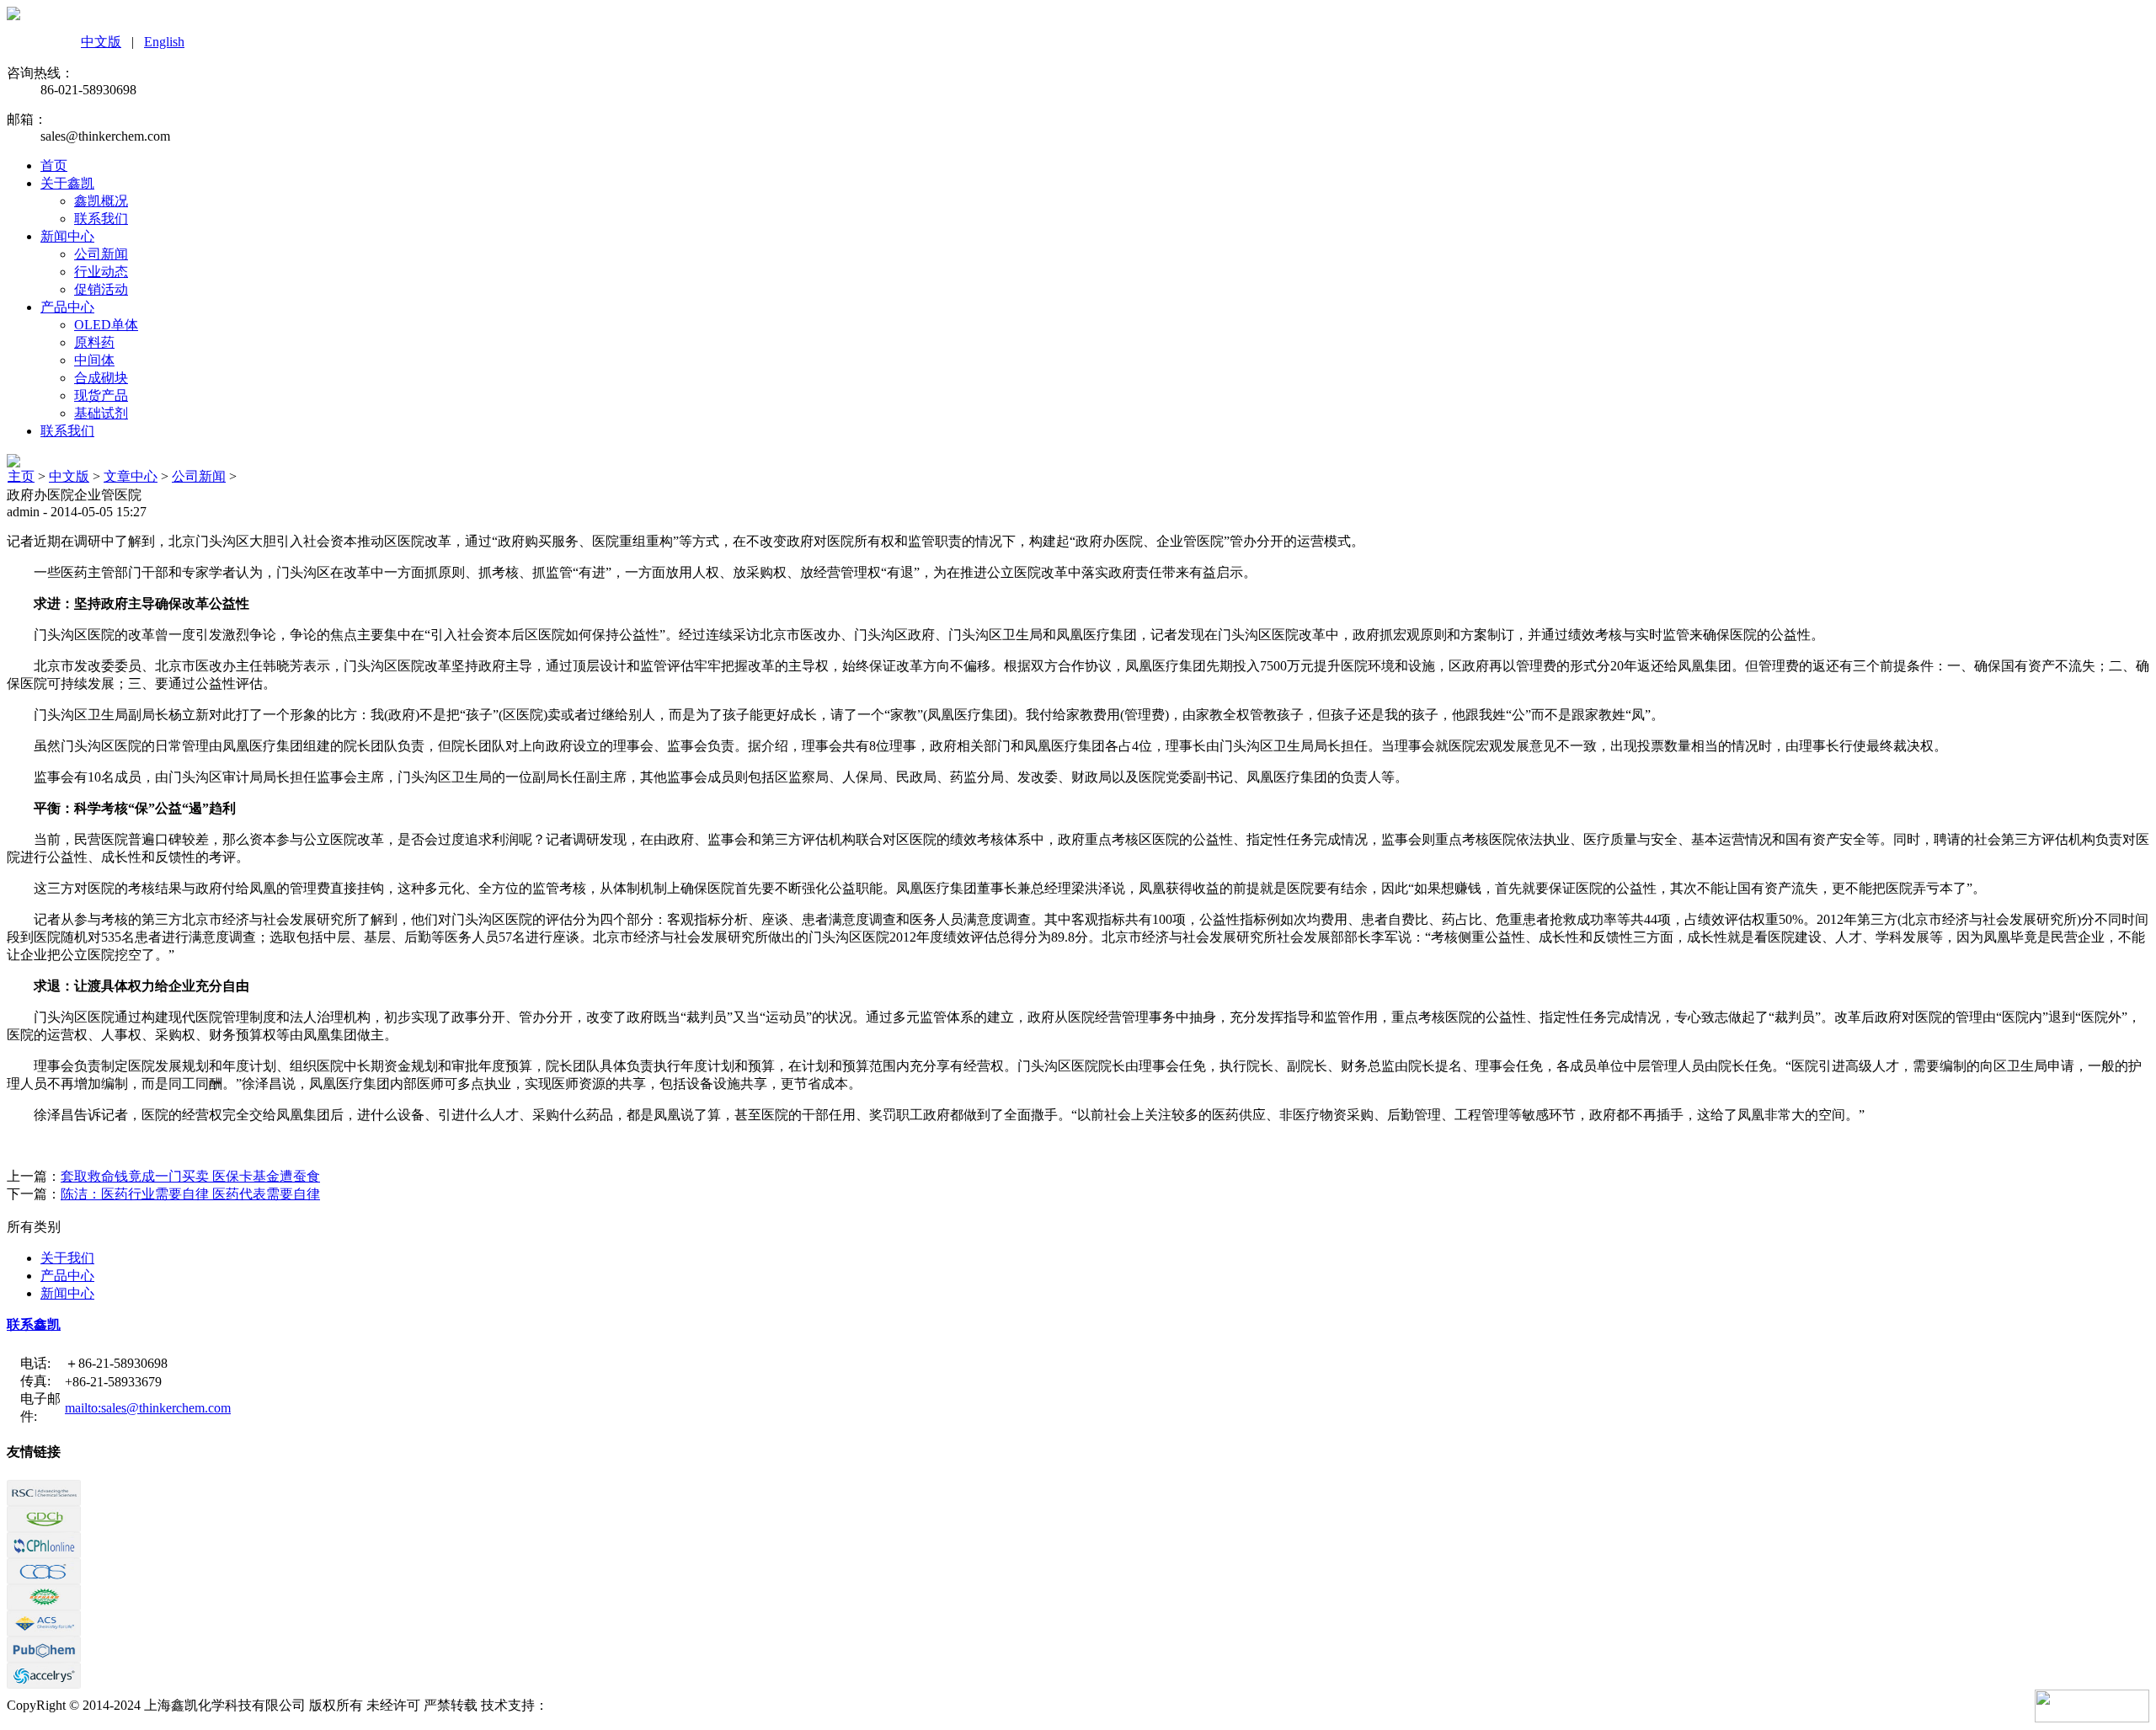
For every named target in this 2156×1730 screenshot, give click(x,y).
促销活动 (101, 289)
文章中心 (131, 476)
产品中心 (67, 307)
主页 (21, 476)
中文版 (101, 42)
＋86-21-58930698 (116, 1363)
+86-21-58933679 (113, 1382)
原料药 (94, 342)
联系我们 (101, 219)
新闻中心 (67, 236)
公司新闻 (101, 254)
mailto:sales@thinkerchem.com (148, 1408)
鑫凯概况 (101, 201)
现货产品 (101, 395)
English (164, 42)
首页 (54, 166)
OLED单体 (106, 325)
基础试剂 (101, 413)
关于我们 (67, 1258)
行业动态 (101, 272)
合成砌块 (101, 378)
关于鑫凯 (67, 183)
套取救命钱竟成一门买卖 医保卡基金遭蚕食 (190, 1176)
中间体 (94, 360)
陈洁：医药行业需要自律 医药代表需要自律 (190, 1194)
